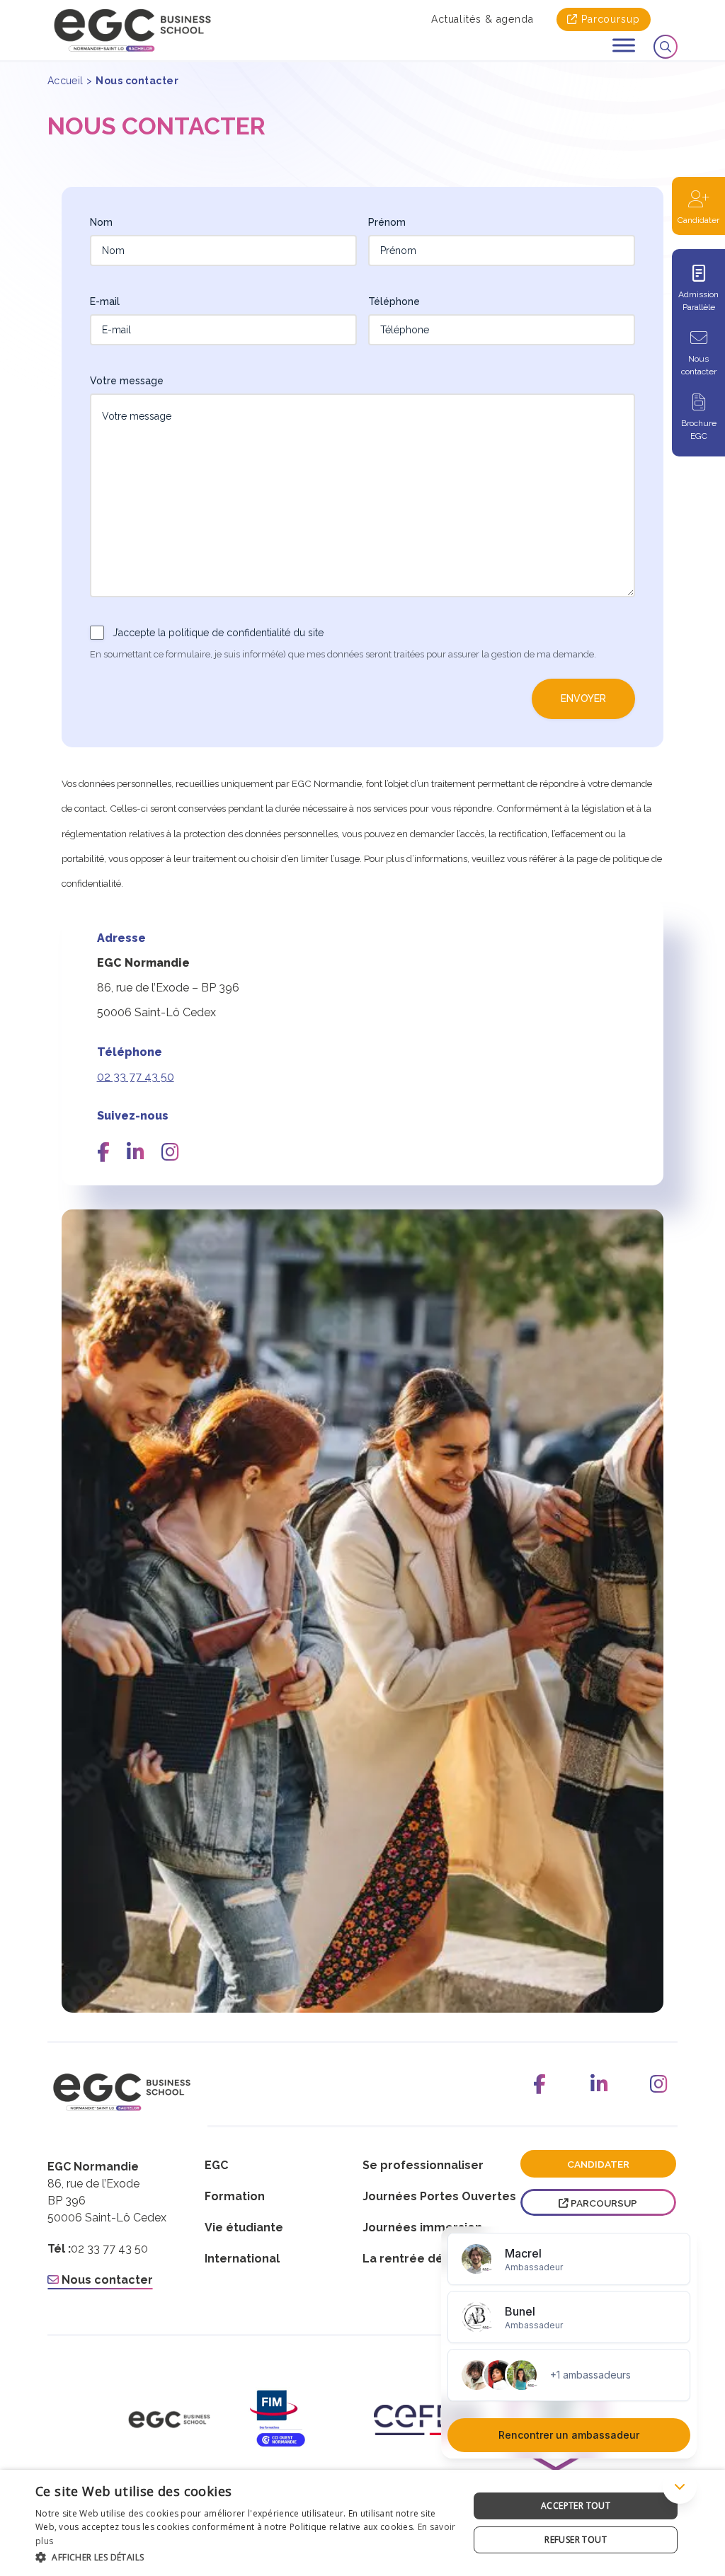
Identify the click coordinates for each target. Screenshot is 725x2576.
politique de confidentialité (229, 633)
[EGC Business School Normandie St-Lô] (132, 30)
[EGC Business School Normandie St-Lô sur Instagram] (658, 2084)
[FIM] (298, 2420)
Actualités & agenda (483, 19)
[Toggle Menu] (624, 45)
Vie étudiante (244, 2227)
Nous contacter (699, 365)
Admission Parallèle (698, 301)
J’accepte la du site (218, 633)
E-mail (105, 301)
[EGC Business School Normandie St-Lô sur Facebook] (540, 2084)
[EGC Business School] (169, 2420)
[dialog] (362, 2523)
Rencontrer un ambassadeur (569, 2435)
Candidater (698, 220)
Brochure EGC (699, 430)
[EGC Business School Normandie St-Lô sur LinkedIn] (599, 2084)
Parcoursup (611, 19)
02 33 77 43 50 (136, 1077)
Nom (101, 222)
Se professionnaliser (423, 2165)
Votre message (127, 381)
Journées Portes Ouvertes (439, 2196)
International (242, 2259)
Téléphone (394, 301)
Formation (235, 2196)
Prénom (387, 222)
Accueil (65, 81)
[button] (246, 2557)
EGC (216, 2165)
